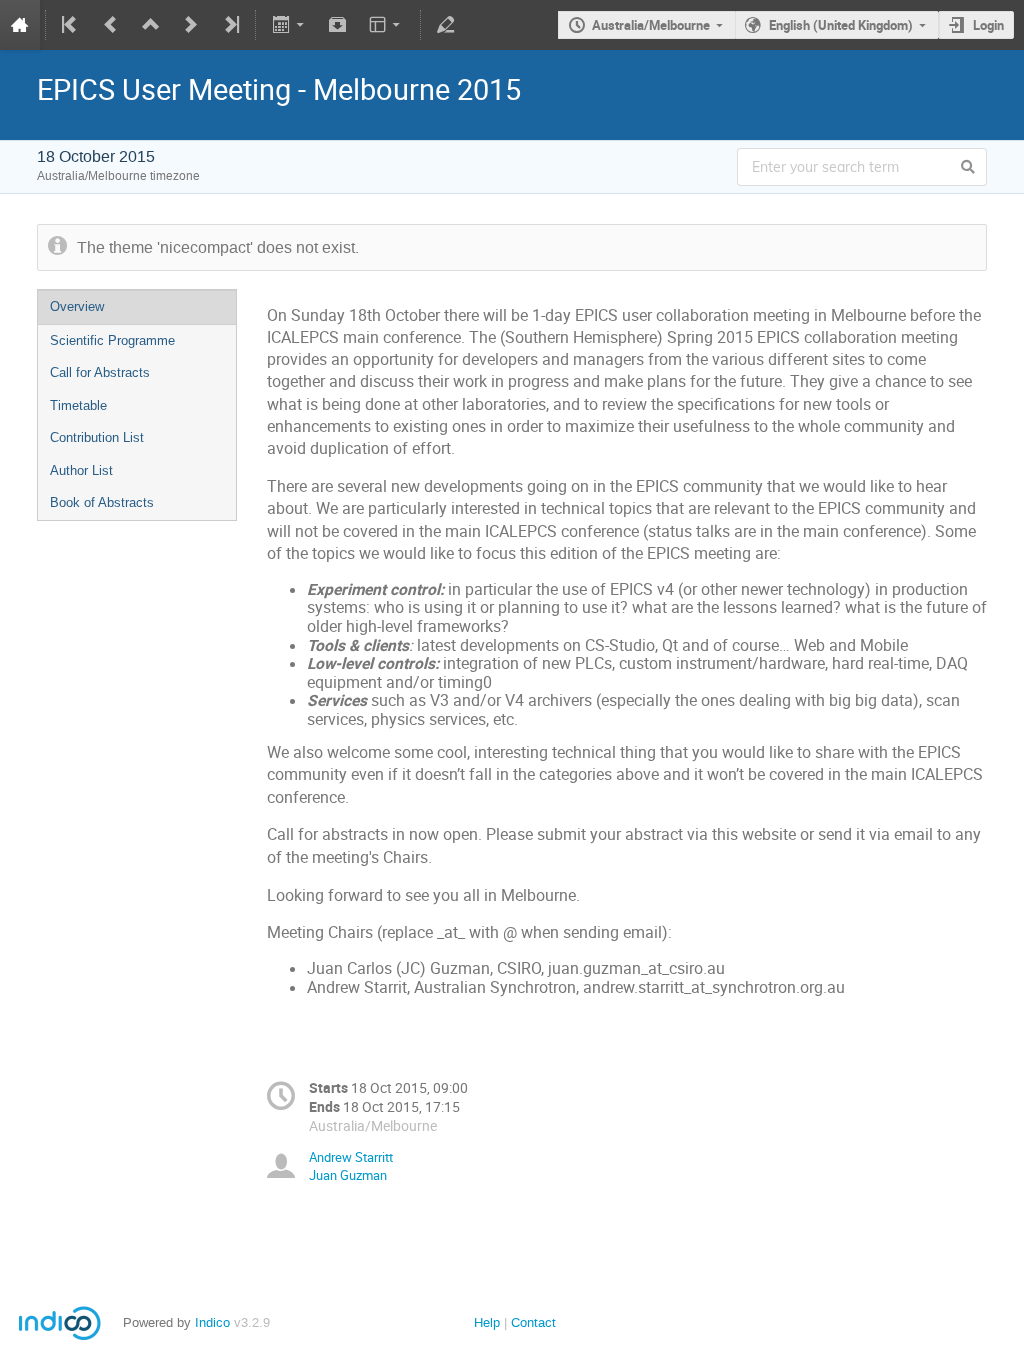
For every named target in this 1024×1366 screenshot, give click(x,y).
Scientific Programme (112, 340)
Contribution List (97, 437)
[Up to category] (151, 25)
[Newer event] (191, 25)
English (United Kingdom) (841, 25)
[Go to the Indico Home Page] (20, 25)
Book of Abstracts (102, 502)
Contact (533, 1322)
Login (988, 25)
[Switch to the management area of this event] (446, 25)
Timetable (78, 405)
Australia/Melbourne (651, 25)
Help (487, 1322)
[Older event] (111, 25)
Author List (81, 470)
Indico (212, 1322)
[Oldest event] (71, 25)
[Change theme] (386, 25)
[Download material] (338, 25)
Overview (77, 306)
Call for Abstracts (100, 372)
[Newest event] (230, 25)
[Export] (289, 25)
